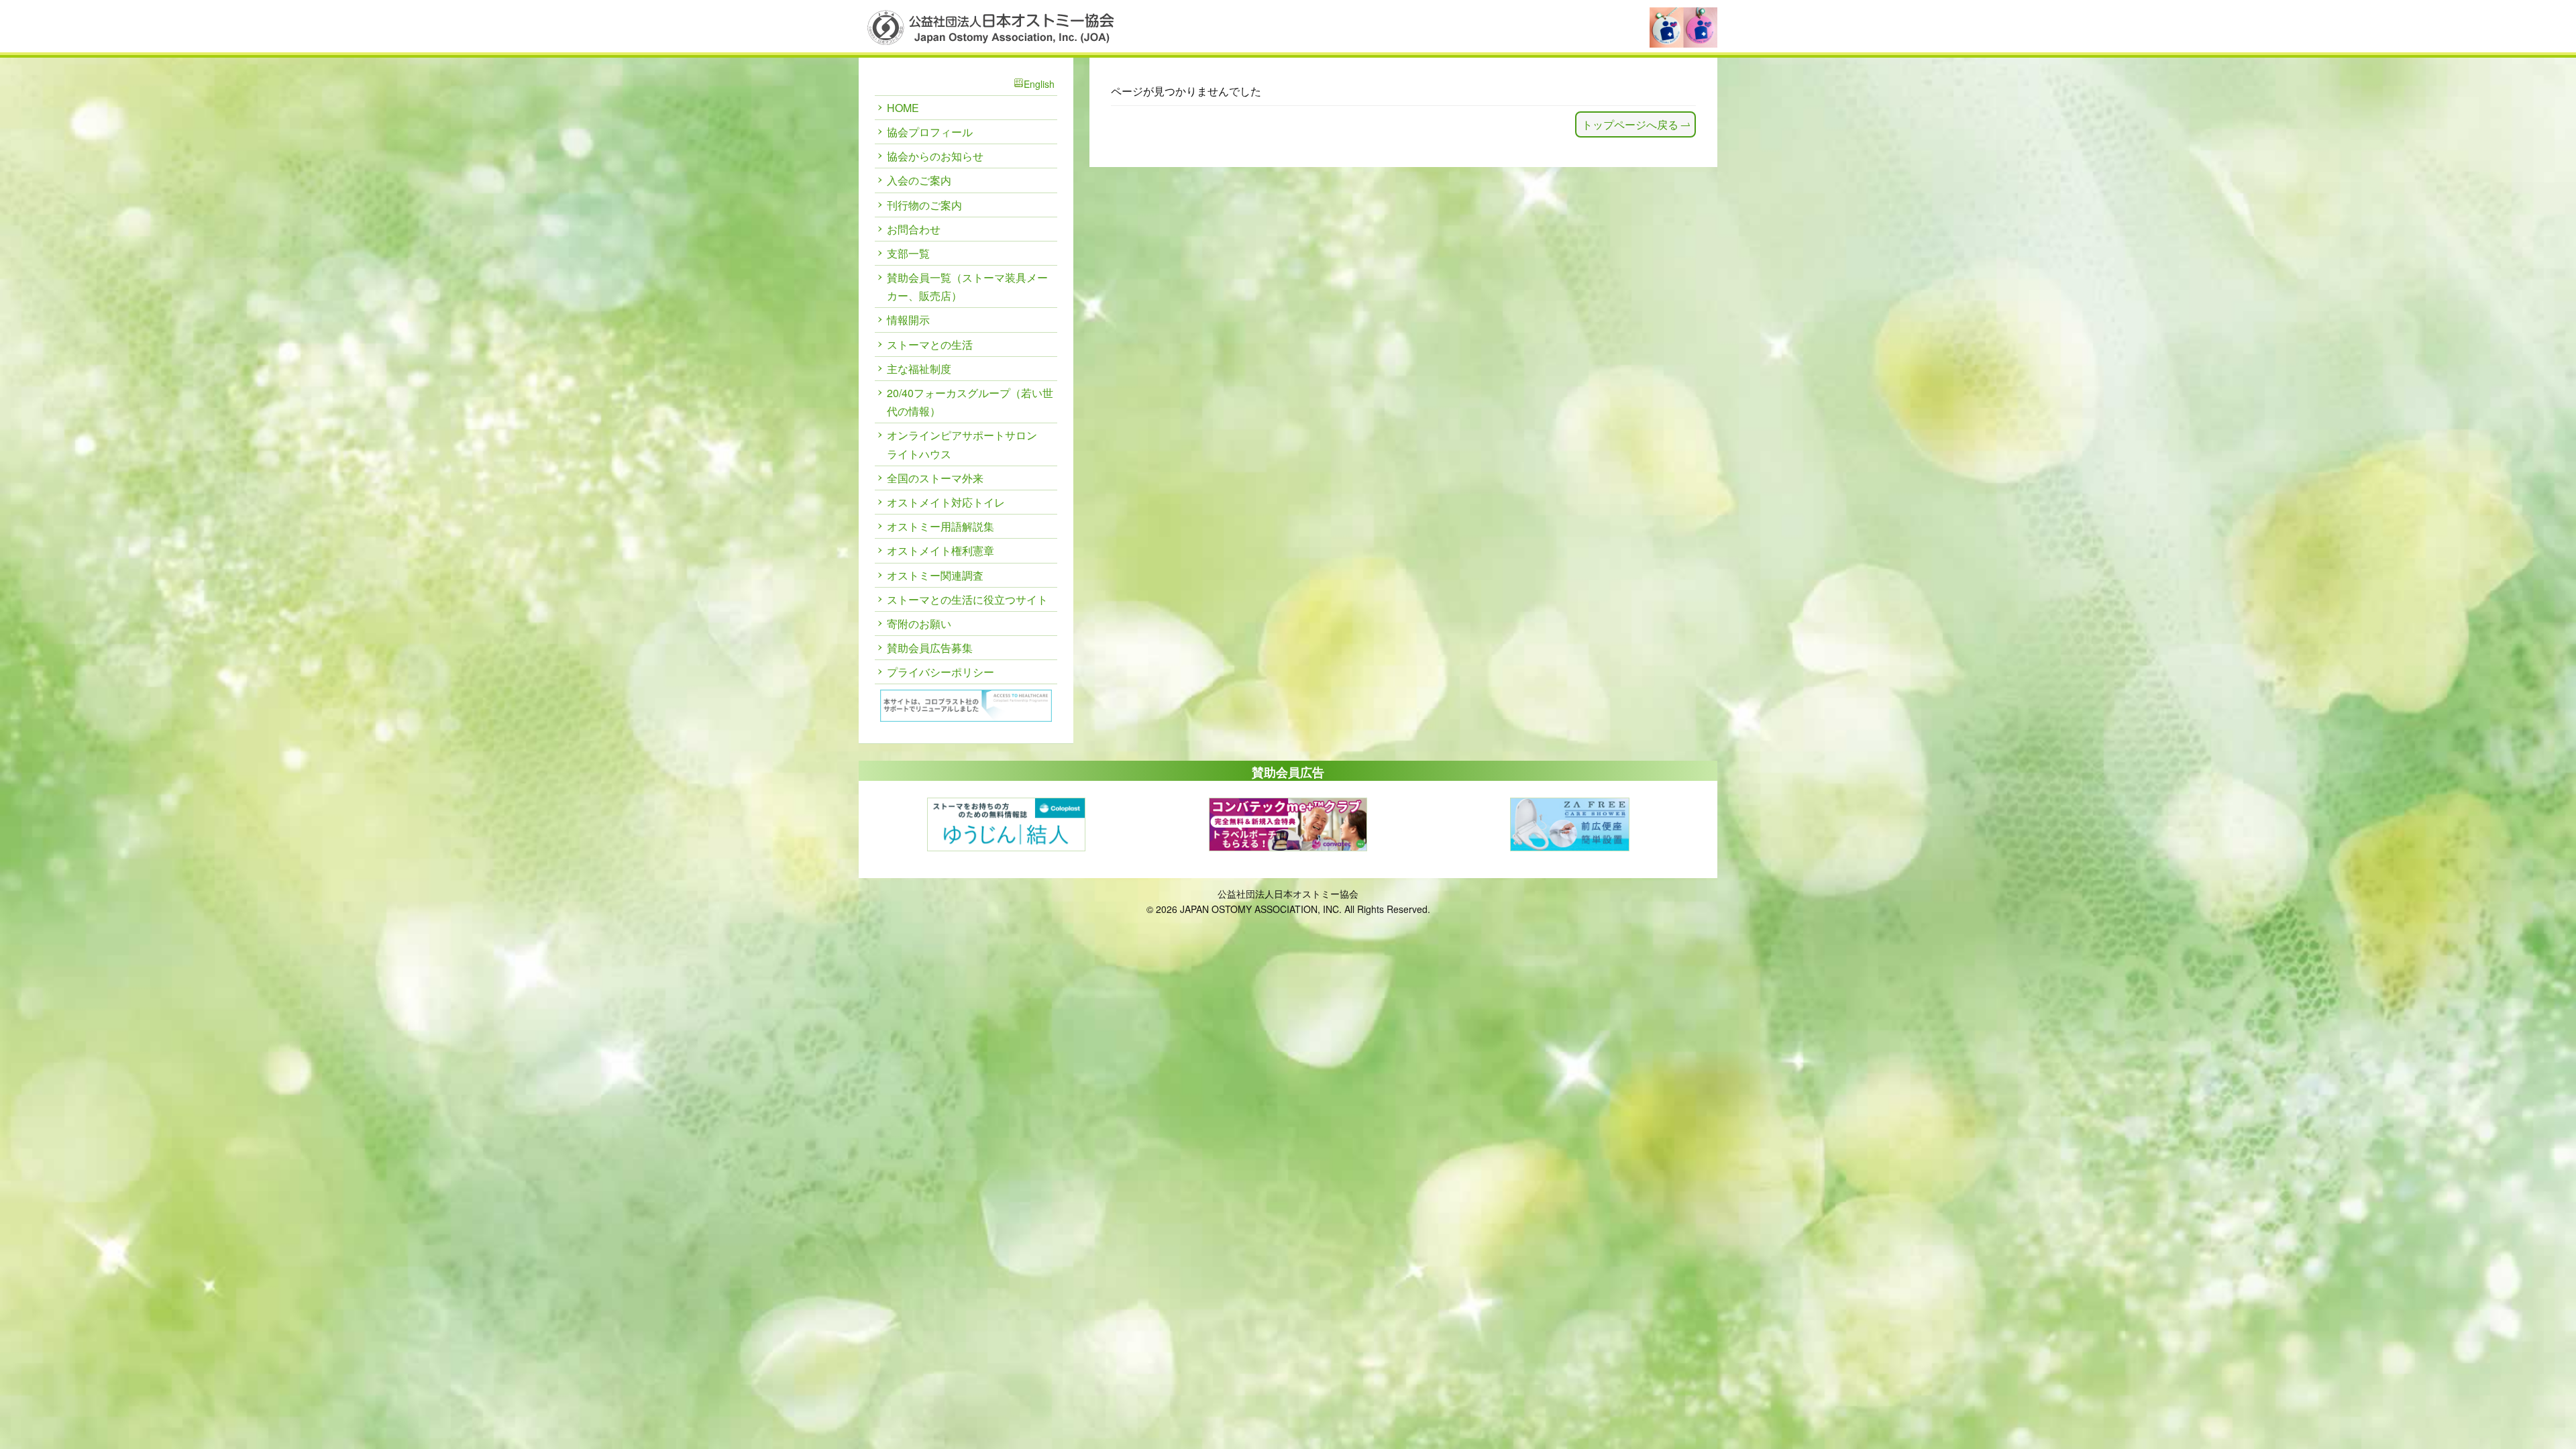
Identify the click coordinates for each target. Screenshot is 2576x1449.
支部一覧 (908, 253)
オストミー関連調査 (935, 575)
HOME (903, 108)
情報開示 (908, 320)
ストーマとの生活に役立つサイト (967, 599)
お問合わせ (914, 229)
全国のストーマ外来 (935, 478)
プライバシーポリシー (941, 672)
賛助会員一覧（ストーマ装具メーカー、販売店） (967, 286)
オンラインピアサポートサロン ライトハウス (962, 444)
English (1039, 84)
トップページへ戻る (1630, 124)
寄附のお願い (919, 624)
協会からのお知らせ (935, 156)
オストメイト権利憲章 (941, 550)
